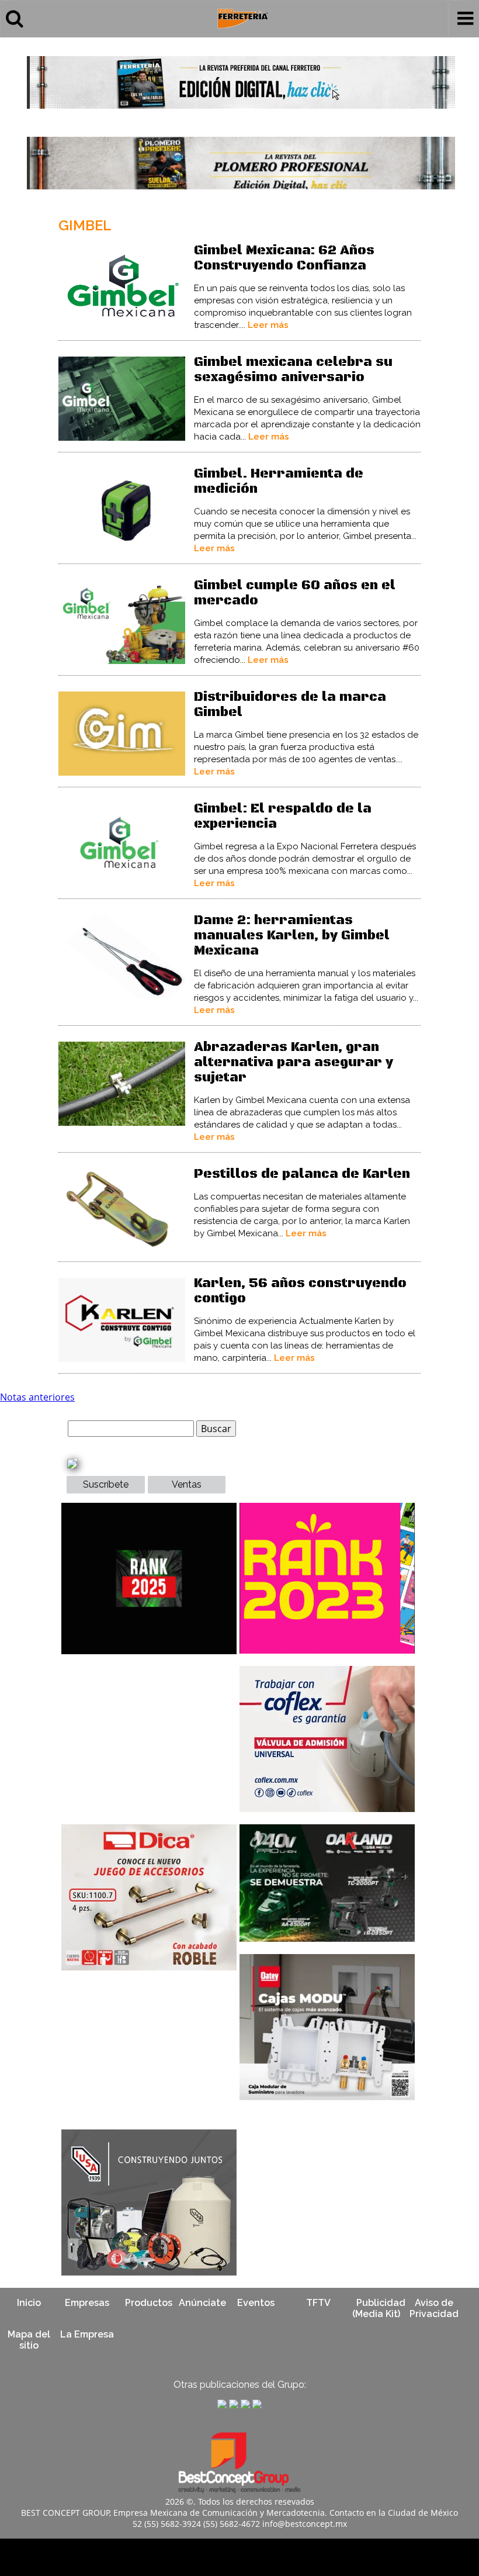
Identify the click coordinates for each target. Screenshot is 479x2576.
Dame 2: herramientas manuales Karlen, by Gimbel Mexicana (292, 936)
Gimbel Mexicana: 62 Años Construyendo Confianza (284, 258)
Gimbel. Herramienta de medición (279, 481)
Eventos (256, 2303)
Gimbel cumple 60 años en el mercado (295, 593)
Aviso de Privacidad (434, 2308)
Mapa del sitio (29, 2340)
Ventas (187, 1484)
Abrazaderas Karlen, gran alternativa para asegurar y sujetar (294, 1062)
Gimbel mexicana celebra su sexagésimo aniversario (293, 370)
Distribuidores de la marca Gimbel (290, 705)
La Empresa (87, 2334)
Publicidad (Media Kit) (379, 2308)
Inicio (29, 2303)
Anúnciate (202, 2303)
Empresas (87, 2303)
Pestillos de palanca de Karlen (302, 1174)
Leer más (268, 325)
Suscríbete (106, 1484)
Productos (149, 2303)
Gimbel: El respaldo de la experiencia (283, 816)
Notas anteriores (37, 1397)
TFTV (318, 2303)
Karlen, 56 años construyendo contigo (300, 1291)
